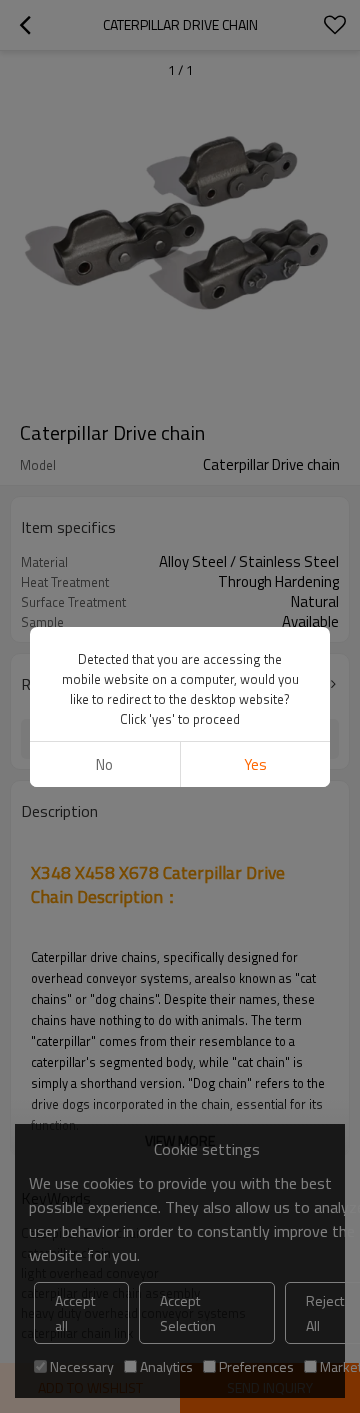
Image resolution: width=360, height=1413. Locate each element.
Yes (255, 764)
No (104, 764)
